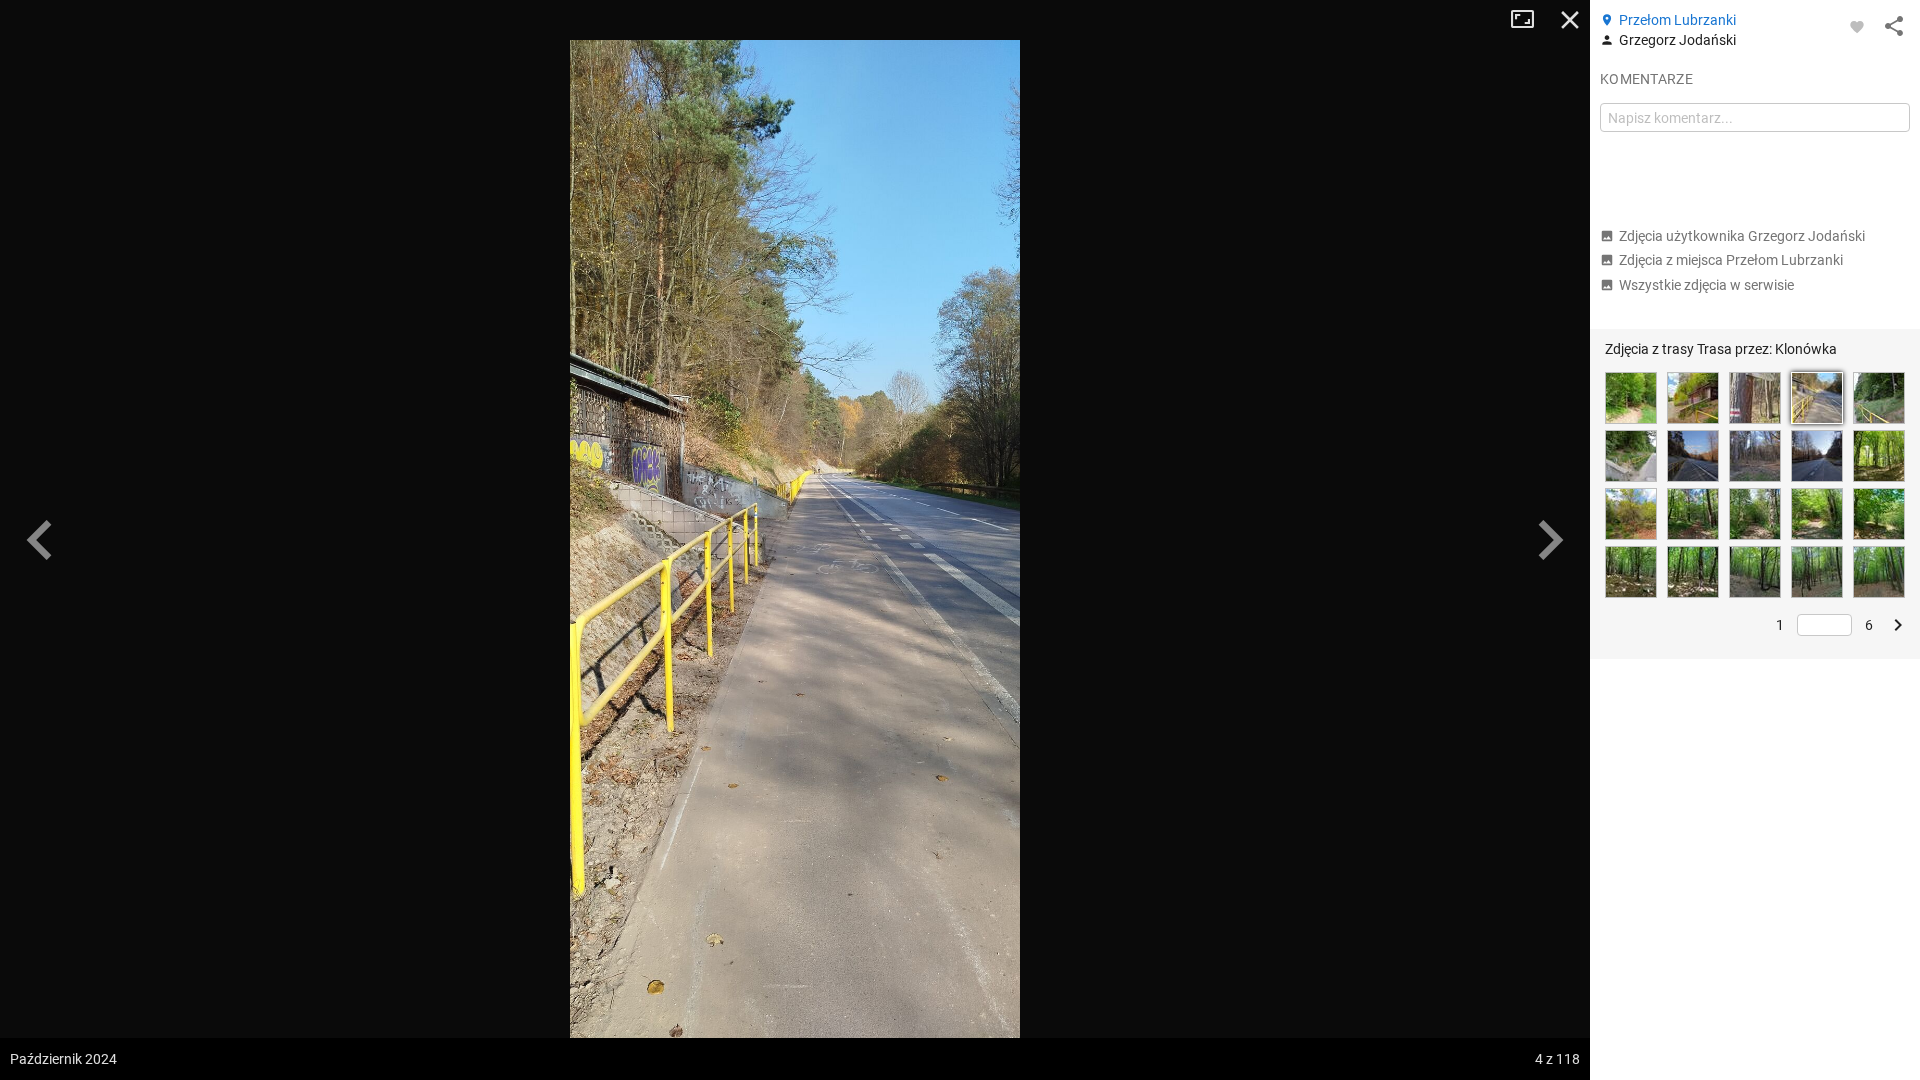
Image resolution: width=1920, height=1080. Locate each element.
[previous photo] (40, 540)
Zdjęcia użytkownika (1742, 236)
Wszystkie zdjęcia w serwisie (1706, 285)
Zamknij (1570, 20)
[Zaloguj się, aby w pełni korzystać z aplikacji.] (1857, 26)
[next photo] (1550, 540)
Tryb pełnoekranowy (1530, 20)
